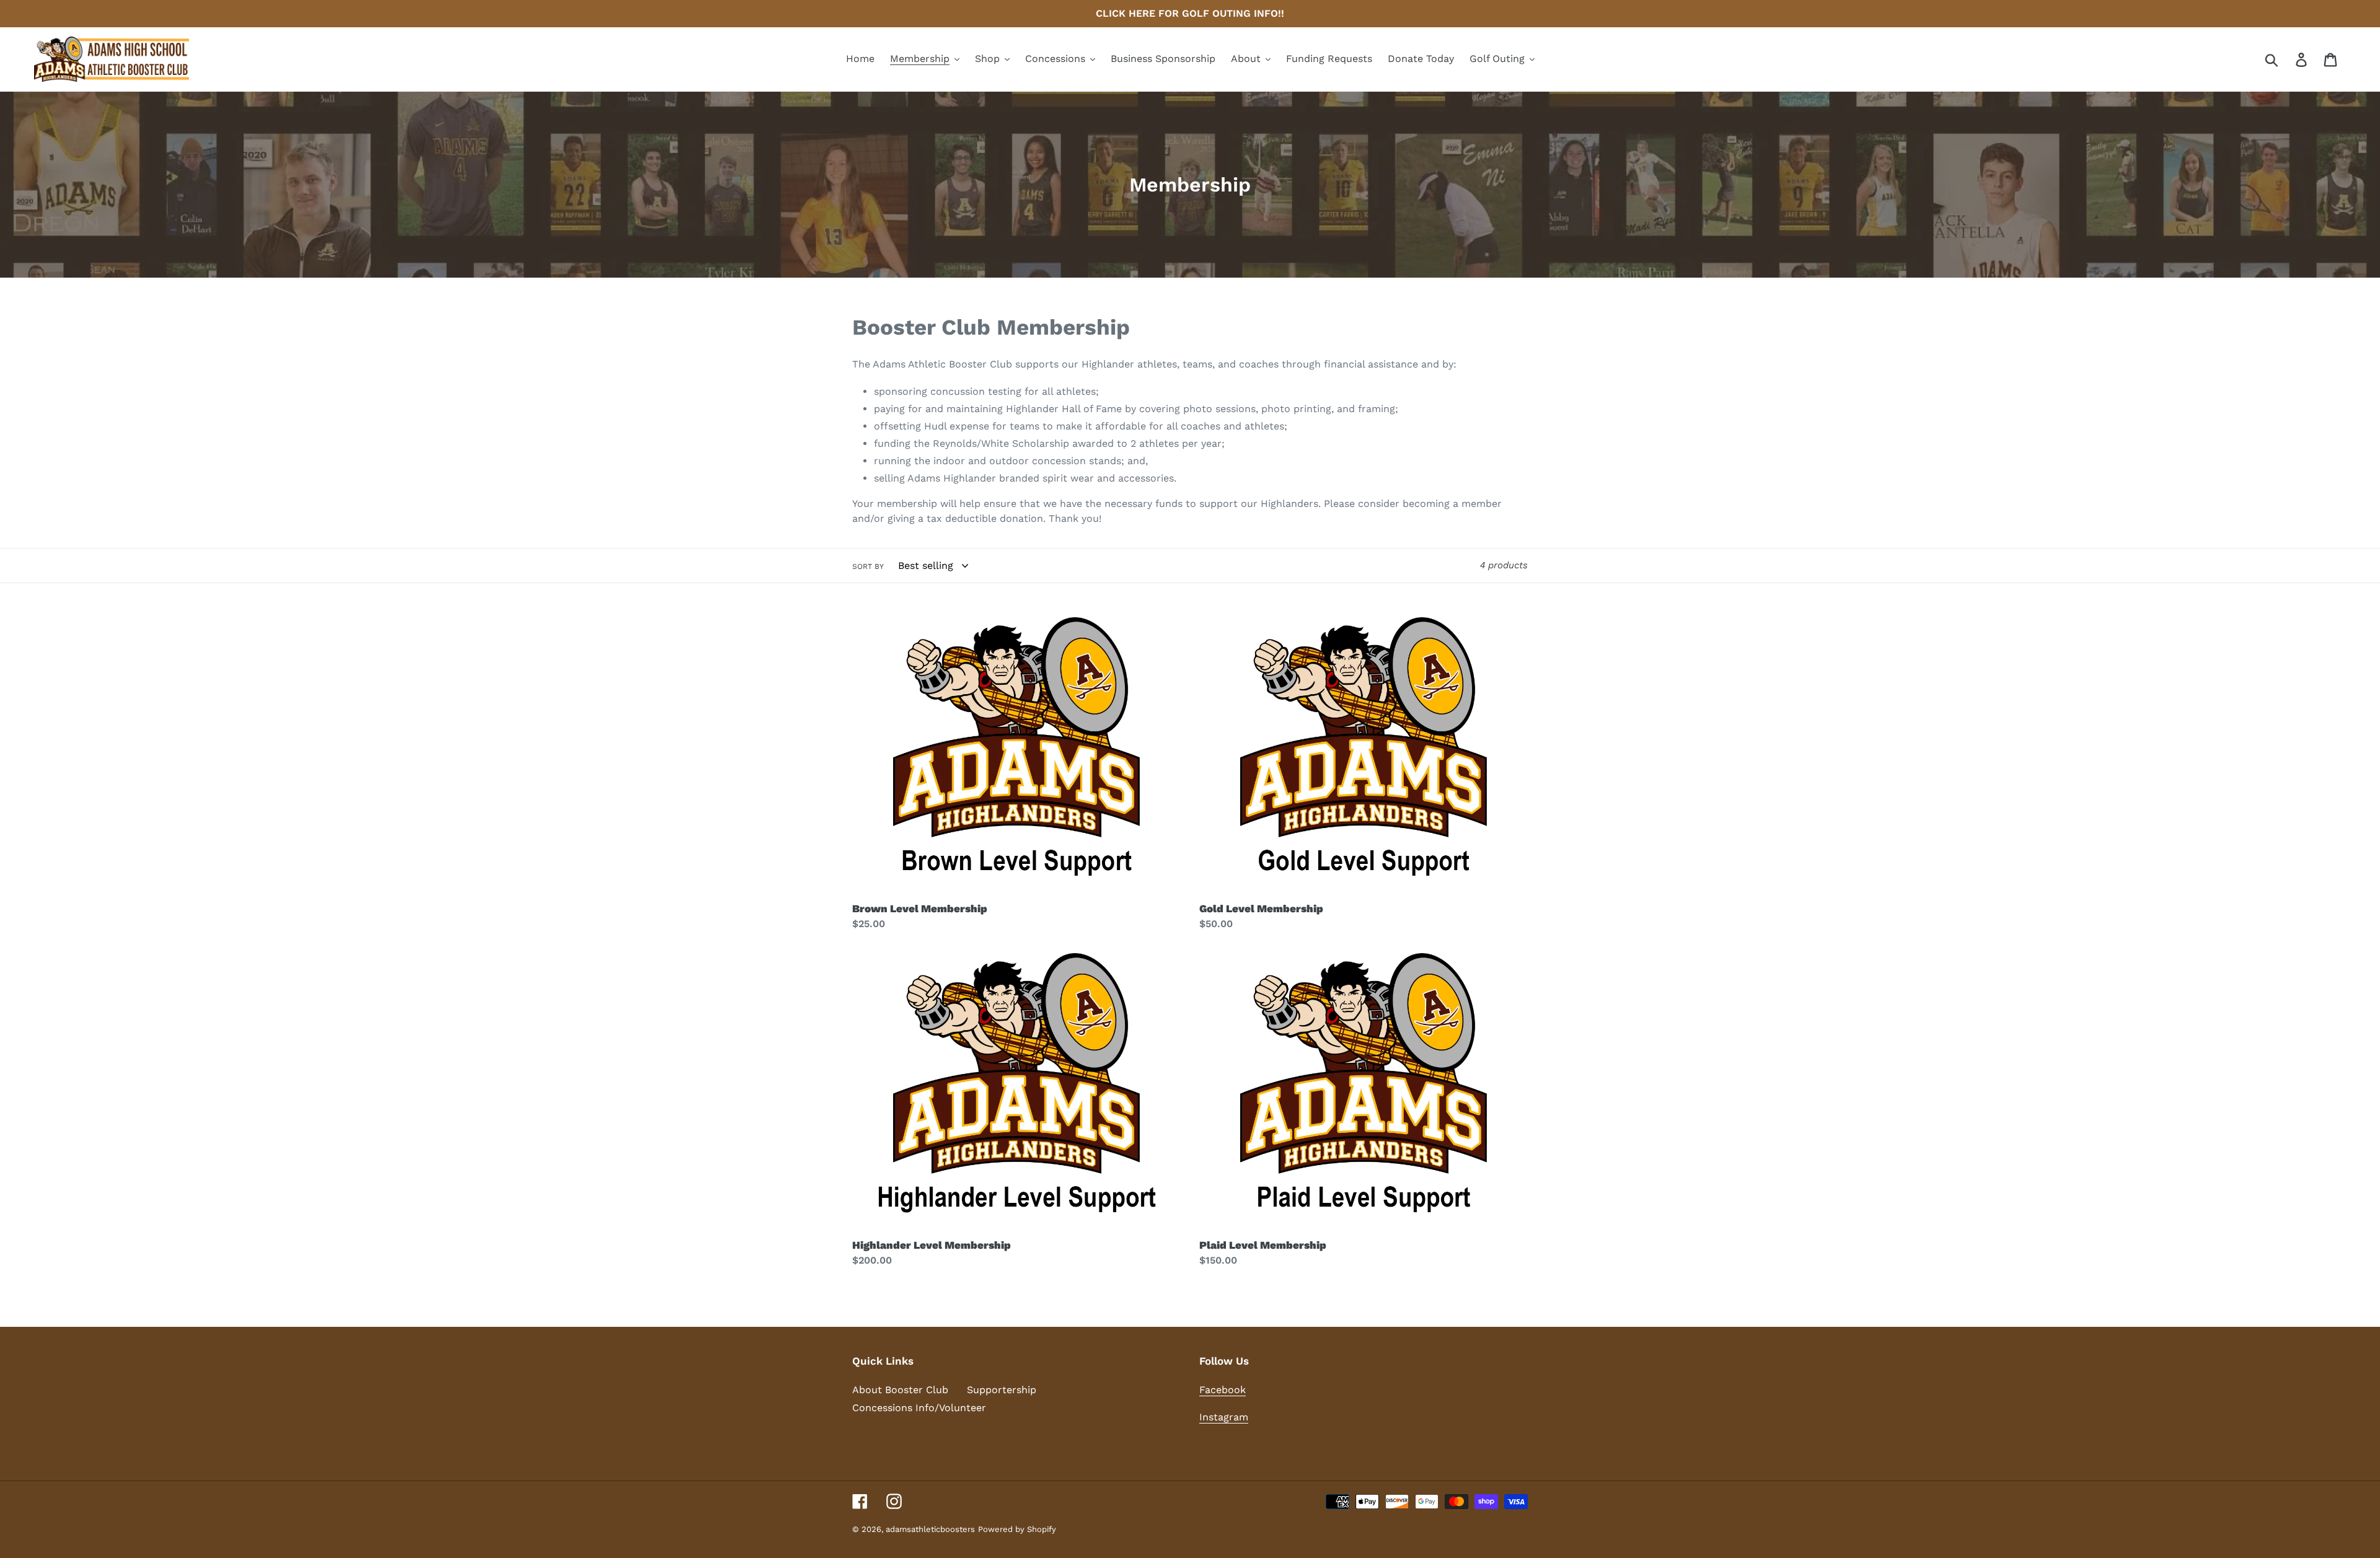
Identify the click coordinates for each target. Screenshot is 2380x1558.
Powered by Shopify (1017, 1529)
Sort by (868, 566)
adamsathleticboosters (930, 1529)
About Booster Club (900, 1390)
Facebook (1223, 1390)
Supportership (1002, 1390)
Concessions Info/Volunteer (919, 1408)
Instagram (1224, 1417)
